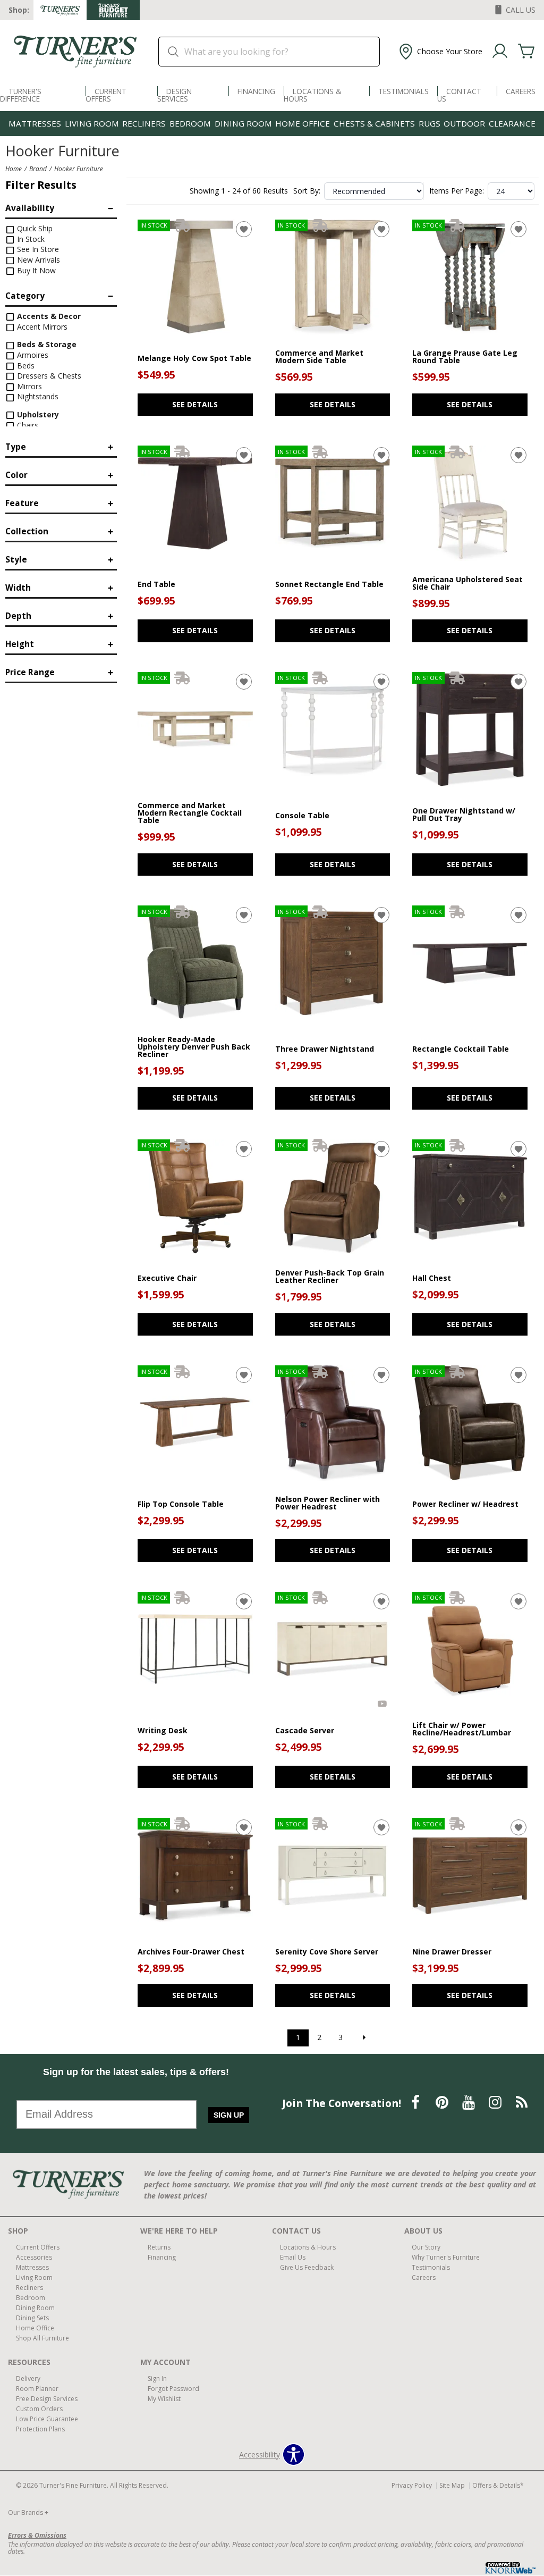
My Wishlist (164, 2399)
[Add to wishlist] (244, 229)
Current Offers (106, 95)
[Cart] (526, 52)
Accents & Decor (48, 316)
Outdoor (464, 123)
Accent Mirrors (41, 327)
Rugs (430, 123)
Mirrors (28, 386)
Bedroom (190, 123)
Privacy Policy (412, 2485)
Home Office (303, 123)
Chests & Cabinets (374, 123)
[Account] (500, 52)
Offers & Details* (498, 2485)
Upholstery (37, 414)
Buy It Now (35, 270)
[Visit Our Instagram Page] (496, 2103)
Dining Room (243, 123)
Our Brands (28, 2512)
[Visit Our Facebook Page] (416, 2103)
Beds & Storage (46, 344)
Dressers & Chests (48, 376)
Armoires (32, 355)
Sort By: (307, 191)
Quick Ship (34, 228)
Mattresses (35, 123)
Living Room (92, 123)
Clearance (512, 123)
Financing (256, 91)
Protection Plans (40, 2429)
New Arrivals (37, 260)
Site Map (452, 2485)
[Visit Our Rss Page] (522, 2103)
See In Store (37, 249)
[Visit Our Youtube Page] (470, 2103)
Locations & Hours (312, 95)
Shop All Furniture (42, 2338)
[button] (440, 52)
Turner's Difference (21, 95)
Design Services (175, 95)
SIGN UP (229, 2115)
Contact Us (459, 95)
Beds (25, 366)
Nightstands (37, 396)
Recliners (144, 123)
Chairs (27, 425)
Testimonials (403, 91)
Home (14, 169)
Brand (38, 169)
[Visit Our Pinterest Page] (443, 2103)
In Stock (30, 239)
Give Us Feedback (307, 2267)
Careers (521, 91)
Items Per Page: (457, 191)
